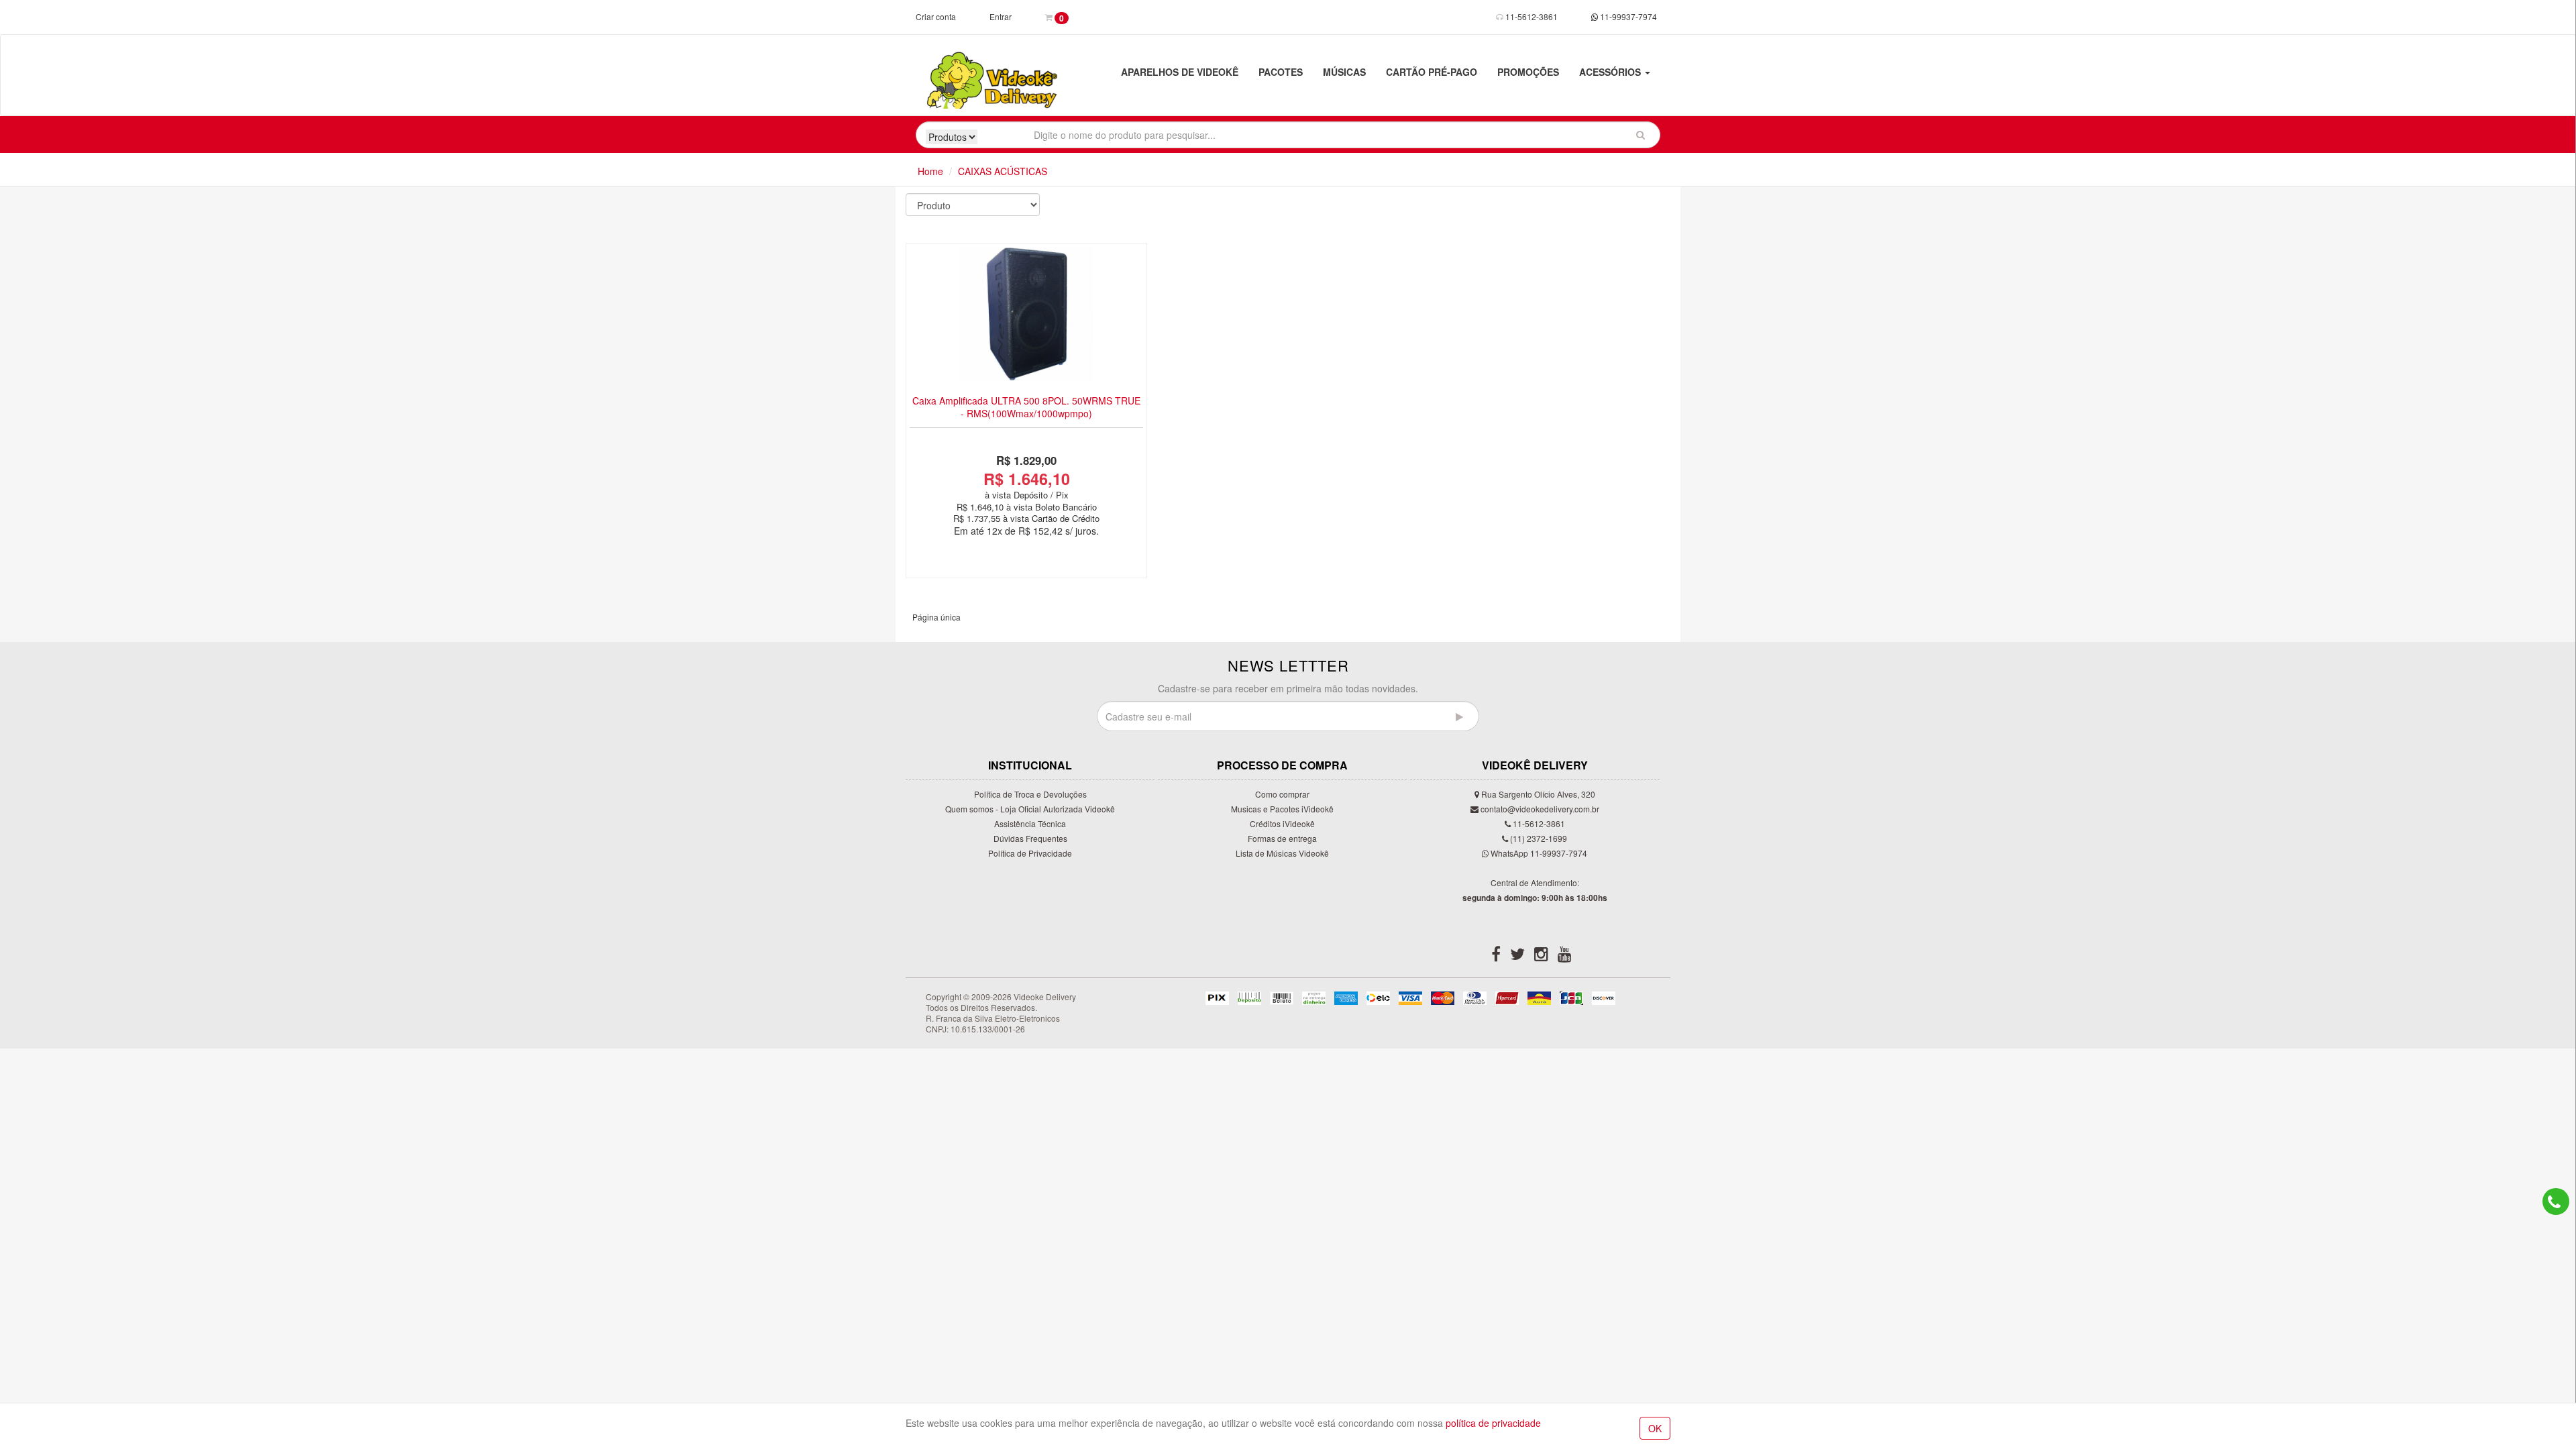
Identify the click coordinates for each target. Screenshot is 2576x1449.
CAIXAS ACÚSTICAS (1003, 171)
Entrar (1001, 16)
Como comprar (1282, 794)
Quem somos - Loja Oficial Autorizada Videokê (1030, 809)
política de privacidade (1493, 1423)
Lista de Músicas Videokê (1282, 853)
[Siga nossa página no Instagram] (1541, 956)
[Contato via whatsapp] (2556, 1201)
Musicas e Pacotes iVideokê (1282, 809)
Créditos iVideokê (1282, 823)
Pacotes (1281, 72)
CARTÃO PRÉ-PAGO (1432, 72)
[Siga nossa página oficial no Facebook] (1496, 956)
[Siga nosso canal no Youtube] (1565, 956)
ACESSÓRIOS (1611, 72)
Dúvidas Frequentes (1030, 838)
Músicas (1344, 72)
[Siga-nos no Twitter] (1517, 956)
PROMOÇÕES (1528, 72)
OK (1655, 1428)
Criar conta (936, 16)
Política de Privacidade (1030, 853)
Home (930, 171)
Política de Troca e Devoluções (1030, 794)
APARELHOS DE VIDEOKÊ (1180, 72)
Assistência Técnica (1030, 823)
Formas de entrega (1282, 838)
